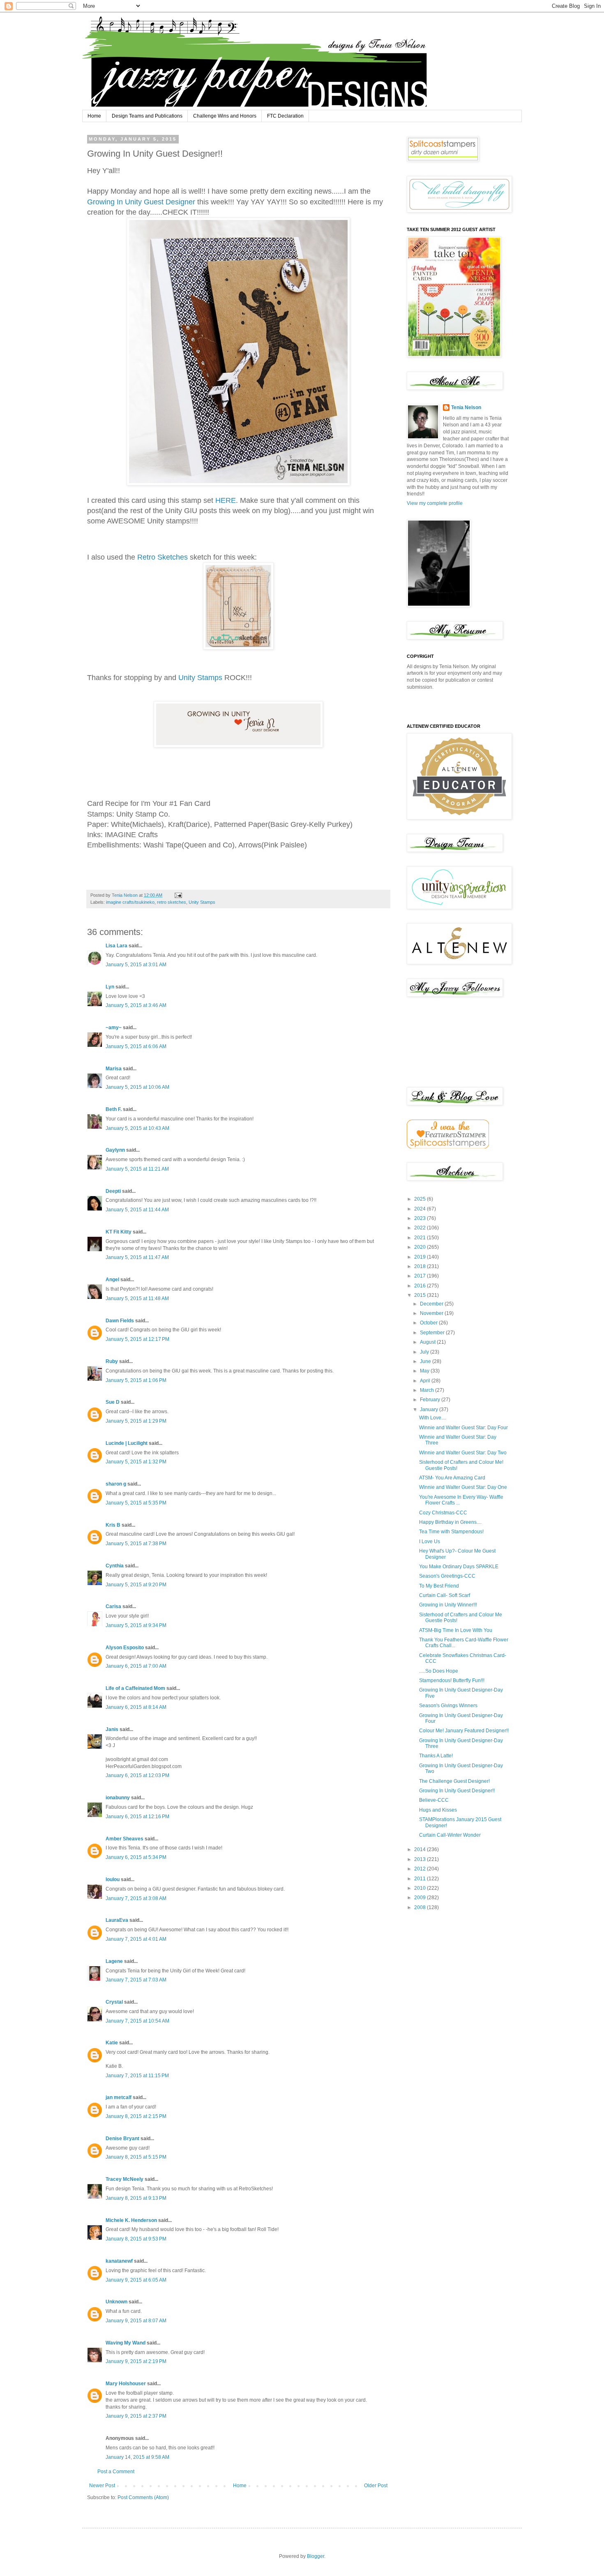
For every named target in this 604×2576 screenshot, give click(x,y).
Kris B (113, 1525)
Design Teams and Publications (147, 116)
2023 (421, 1218)
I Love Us (430, 1541)
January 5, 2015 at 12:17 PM (137, 1339)
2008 (421, 1907)
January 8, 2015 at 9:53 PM (136, 2239)
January (430, 1410)
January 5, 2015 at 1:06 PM (136, 1380)
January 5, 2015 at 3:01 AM (136, 965)
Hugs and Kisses (438, 1810)
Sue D (113, 1402)
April (426, 1381)
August (428, 1342)
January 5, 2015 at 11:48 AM (137, 1298)
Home (94, 116)
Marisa (114, 1069)
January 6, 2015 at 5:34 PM (136, 1857)
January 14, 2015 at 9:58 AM (137, 2457)
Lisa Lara (116, 946)
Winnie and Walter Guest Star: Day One (463, 1487)
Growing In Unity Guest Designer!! (457, 1791)
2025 (421, 1199)
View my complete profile (435, 503)
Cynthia (115, 1566)
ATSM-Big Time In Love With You (456, 1630)
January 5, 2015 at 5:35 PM (136, 1503)
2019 (421, 1257)
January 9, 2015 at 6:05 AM (136, 2280)
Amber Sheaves (124, 1839)
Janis (112, 1729)
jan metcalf (119, 2097)
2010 (421, 1888)
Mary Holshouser (126, 2384)
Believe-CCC (434, 1800)
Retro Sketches (164, 557)
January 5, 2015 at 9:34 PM (136, 1625)
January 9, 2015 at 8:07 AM (136, 2321)
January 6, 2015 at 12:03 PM (137, 1775)
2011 (421, 1879)
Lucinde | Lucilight (127, 1443)
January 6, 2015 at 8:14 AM (136, 1707)
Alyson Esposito (125, 1648)
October (429, 1323)
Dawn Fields (120, 1321)
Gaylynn (115, 1150)
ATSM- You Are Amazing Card (452, 1478)
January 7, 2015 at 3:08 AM (136, 1898)
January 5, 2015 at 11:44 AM (137, 1210)
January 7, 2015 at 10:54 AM (137, 2021)
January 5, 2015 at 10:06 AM (137, 1087)
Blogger (316, 2556)
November (432, 1313)
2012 (421, 1869)
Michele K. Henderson (131, 2220)
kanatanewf (119, 2261)
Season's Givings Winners (448, 1706)
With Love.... (433, 1418)
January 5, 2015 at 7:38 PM (136, 1544)
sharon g (116, 1484)
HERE (226, 500)
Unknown (116, 2302)
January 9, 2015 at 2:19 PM (136, 2361)
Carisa (113, 1606)
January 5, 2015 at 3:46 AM (136, 1005)
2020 (421, 1247)
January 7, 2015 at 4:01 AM (136, 1939)
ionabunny (118, 1798)
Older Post (376, 2486)
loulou (113, 1879)
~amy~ (114, 1028)
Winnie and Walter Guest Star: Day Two (463, 1453)
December (432, 1304)
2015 (421, 1295)
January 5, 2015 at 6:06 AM (136, 1046)
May (425, 1371)
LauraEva (117, 1920)
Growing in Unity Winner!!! (448, 1605)
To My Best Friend (439, 1586)
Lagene (114, 1961)
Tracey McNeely (124, 2179)
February (431, 1400)
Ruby (112, 1361)
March (428, 1390)
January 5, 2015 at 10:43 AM (137, 1128)
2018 (421, 1266)
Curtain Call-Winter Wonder (450, 1835)
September (433, 1333)
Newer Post (102, 2486)
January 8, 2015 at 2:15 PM (136, 2116)
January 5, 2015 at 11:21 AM (137, 1169)
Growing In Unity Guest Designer (141, 202)
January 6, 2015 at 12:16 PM (137, 1817)
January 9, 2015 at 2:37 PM (136, 2416)
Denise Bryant (122, 2139)
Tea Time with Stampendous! (451, 1532)
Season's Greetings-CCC (447, 1576)
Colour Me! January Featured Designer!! (464, 1731)
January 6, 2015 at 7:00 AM (136, 1666)
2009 (421, 1898)
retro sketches (172, 902)
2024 (421, 1209)
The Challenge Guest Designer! (454, 1781)
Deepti (113, 1191)
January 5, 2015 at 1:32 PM (136, 1462)
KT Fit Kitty (119, 1232)
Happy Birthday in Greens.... (450, 1522)
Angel (112, 1280)
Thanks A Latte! (436, 1756)
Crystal (114, 2002)
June (426, 1361)
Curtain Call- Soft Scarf (445, 1595)
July (425, 1352)
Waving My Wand (126, 2343)
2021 (421, 1238)
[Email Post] (178, 895)
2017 (421, 1276)
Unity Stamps (199, 678)
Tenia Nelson (466, 407)
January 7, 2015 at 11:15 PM (137, 2076)
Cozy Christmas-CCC (443, 1513)
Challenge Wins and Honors (225, 116)
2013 (421, 1859)
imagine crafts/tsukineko (130, 902)
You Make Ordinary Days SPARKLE (459, 1567)
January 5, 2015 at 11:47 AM (137, 1257)
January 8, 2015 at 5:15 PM (136, 2157)
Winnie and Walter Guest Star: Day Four (463, 1428)
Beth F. (114, 1109)
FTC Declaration (285, 116)
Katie (112, 2043)
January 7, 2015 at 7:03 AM (136, 1980)
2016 (421, 1286)
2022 (421, 1228)
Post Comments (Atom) (143, 2497)
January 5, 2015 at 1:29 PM (136, 1421)
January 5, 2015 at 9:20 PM (136, 1585)
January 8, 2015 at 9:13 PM (136, 2198)
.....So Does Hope (439, 1671)
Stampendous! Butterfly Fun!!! (452, 1680)
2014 (421, 1849)
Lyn (110, 987)
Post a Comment (116, 2472)
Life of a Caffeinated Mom (135, 1688)
